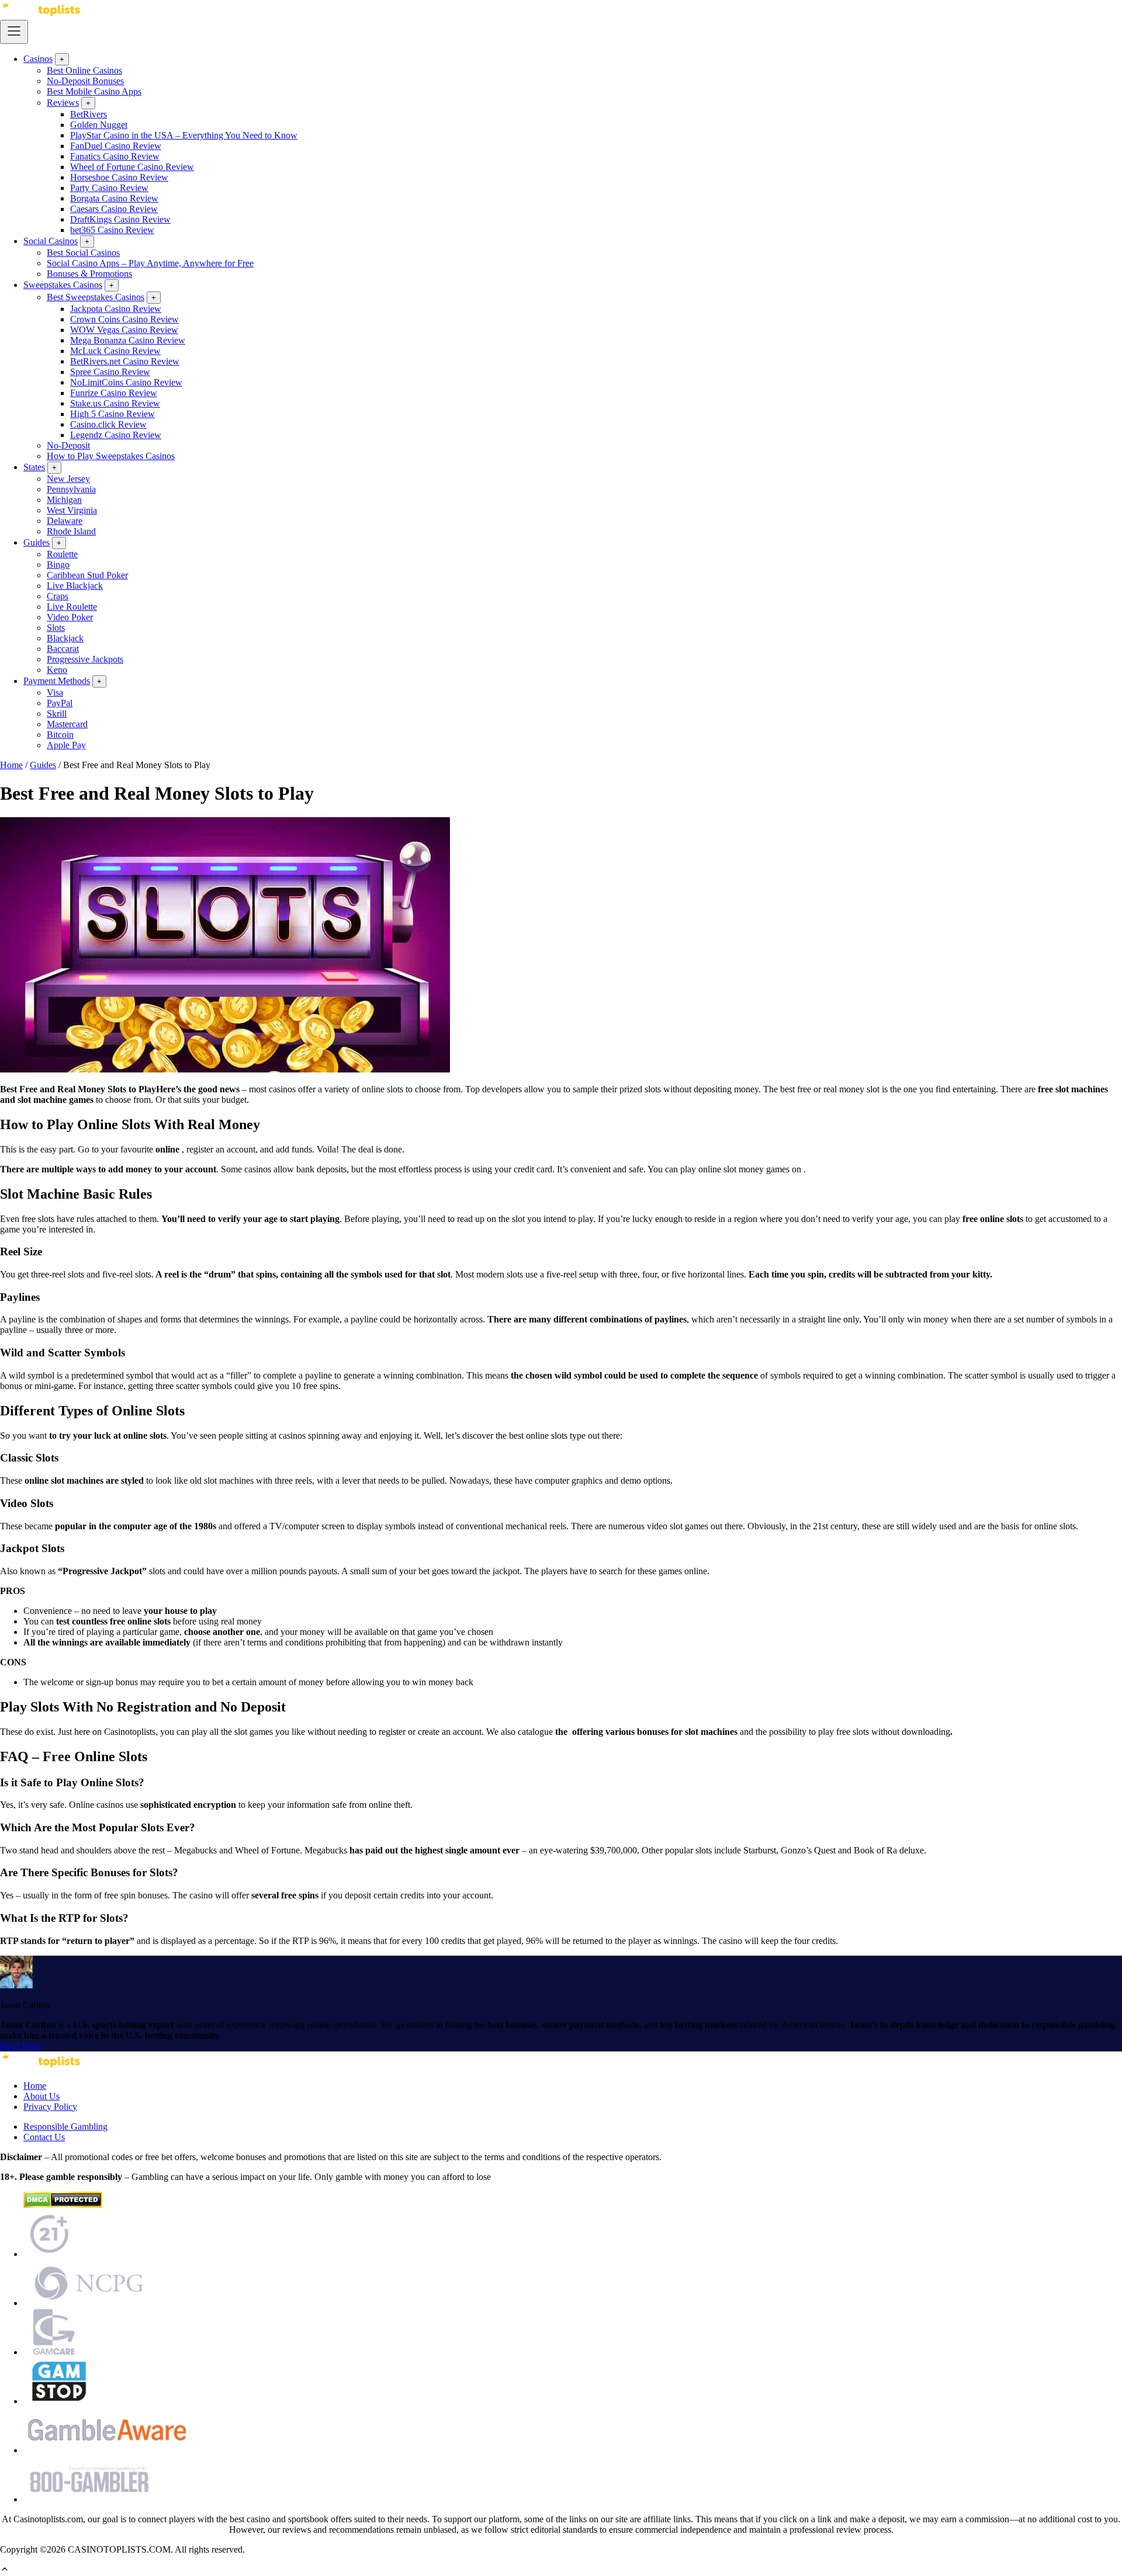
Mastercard (67, 724)
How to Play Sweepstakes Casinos (111, 456)
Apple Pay (66, 745)
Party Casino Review (109, 188)
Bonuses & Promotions (89, 274)
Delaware (65, 521)
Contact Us (44, 2137)
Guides (37, 542)
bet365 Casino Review (112, 230)
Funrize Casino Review (114, 393)
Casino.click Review (108, 424)
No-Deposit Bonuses (85, 81)
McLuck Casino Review (115, 351)
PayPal (60, 703)
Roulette (62, 554)
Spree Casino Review (110, 372)
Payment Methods (57, 681)
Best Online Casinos (84, 70)
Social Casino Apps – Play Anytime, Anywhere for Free (150, 263)
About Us (41, 2096)
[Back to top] (5, 2570)
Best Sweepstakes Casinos (96, 297)
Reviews (63, 103)
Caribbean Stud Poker (87, 575)
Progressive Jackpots (85, 659)
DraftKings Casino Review (120, 219)
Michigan (64, 500)
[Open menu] (14, 32)
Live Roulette (72, 607)
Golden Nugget (99, 125)
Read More (21, 2046)
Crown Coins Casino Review (124, 319)
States (34, 467)
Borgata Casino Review (114, 198)
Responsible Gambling (65, 2127)
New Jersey (68, 479)
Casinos (38, 59)
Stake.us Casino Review (115, 403)
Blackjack (65, 638)
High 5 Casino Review (112, 414)
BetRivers (89, 114)
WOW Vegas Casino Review (124, 330)
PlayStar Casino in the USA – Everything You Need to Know (184, 135)
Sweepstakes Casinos (63, 285)
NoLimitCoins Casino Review (126, 382)
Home (11, 765)
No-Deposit (68, 445)
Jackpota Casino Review (116, 309)
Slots (56, 628)
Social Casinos (51, 241)
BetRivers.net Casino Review (125, 361)
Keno (57, 670)
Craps (58, 596)
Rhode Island (71, 531)
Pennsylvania (71, 489)
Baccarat (63, 649)
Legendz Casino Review (116, 435)
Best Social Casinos (83, 253)
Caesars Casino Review (114, 209)
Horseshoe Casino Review (119, 177)
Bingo (58, 565)
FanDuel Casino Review (116, 146)
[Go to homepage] (41, 14)
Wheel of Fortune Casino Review (132, 167)
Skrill (57, 714)
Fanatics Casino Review (115, 156)
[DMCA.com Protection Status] (63, 2205)
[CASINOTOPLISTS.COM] (41, 2066)
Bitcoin (60, 735)
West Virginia (72, 510)
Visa (55, 692)
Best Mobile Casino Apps (94, 91)
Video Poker (70, 617)
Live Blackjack (75, 586)
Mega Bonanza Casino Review (128, 340)
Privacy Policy (50, 2107)
